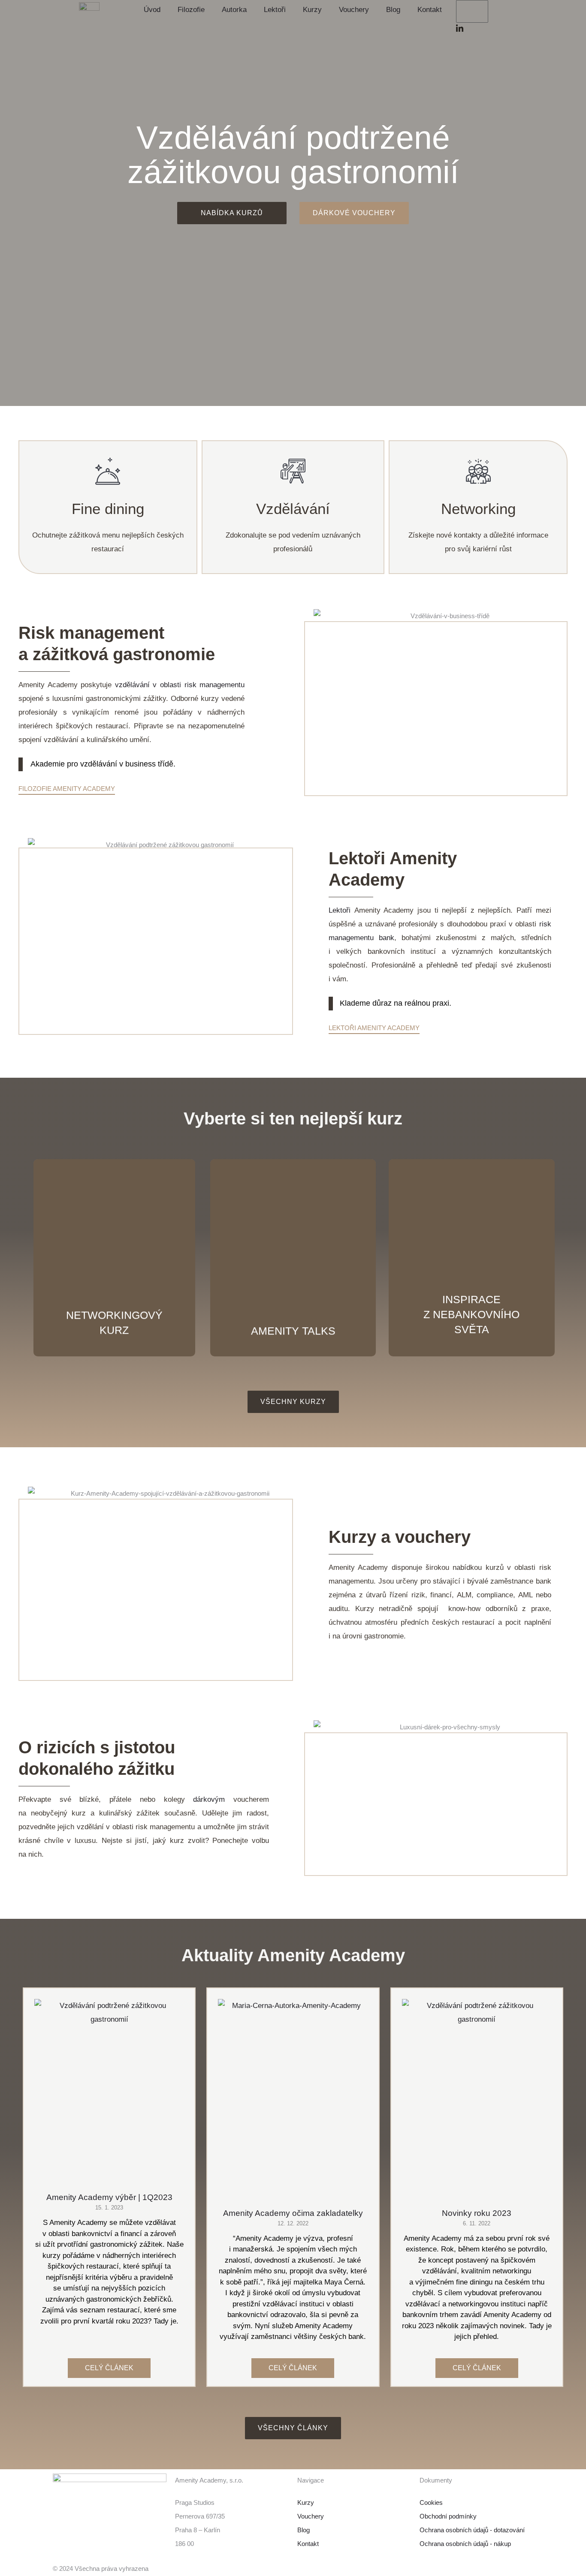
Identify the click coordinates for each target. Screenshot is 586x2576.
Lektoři (275, 10)
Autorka (234, 10)
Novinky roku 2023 (477, 2213)
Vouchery (354, 10)
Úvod (152, 10)
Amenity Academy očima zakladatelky (293, 2213)
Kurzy (312, 10)
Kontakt (430, 10)
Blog (393, 10)
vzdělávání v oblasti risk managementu (180, 685)
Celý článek (109, 2368)
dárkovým (213, 1799)
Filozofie (191, 10)
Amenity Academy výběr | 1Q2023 (109, 2197)
